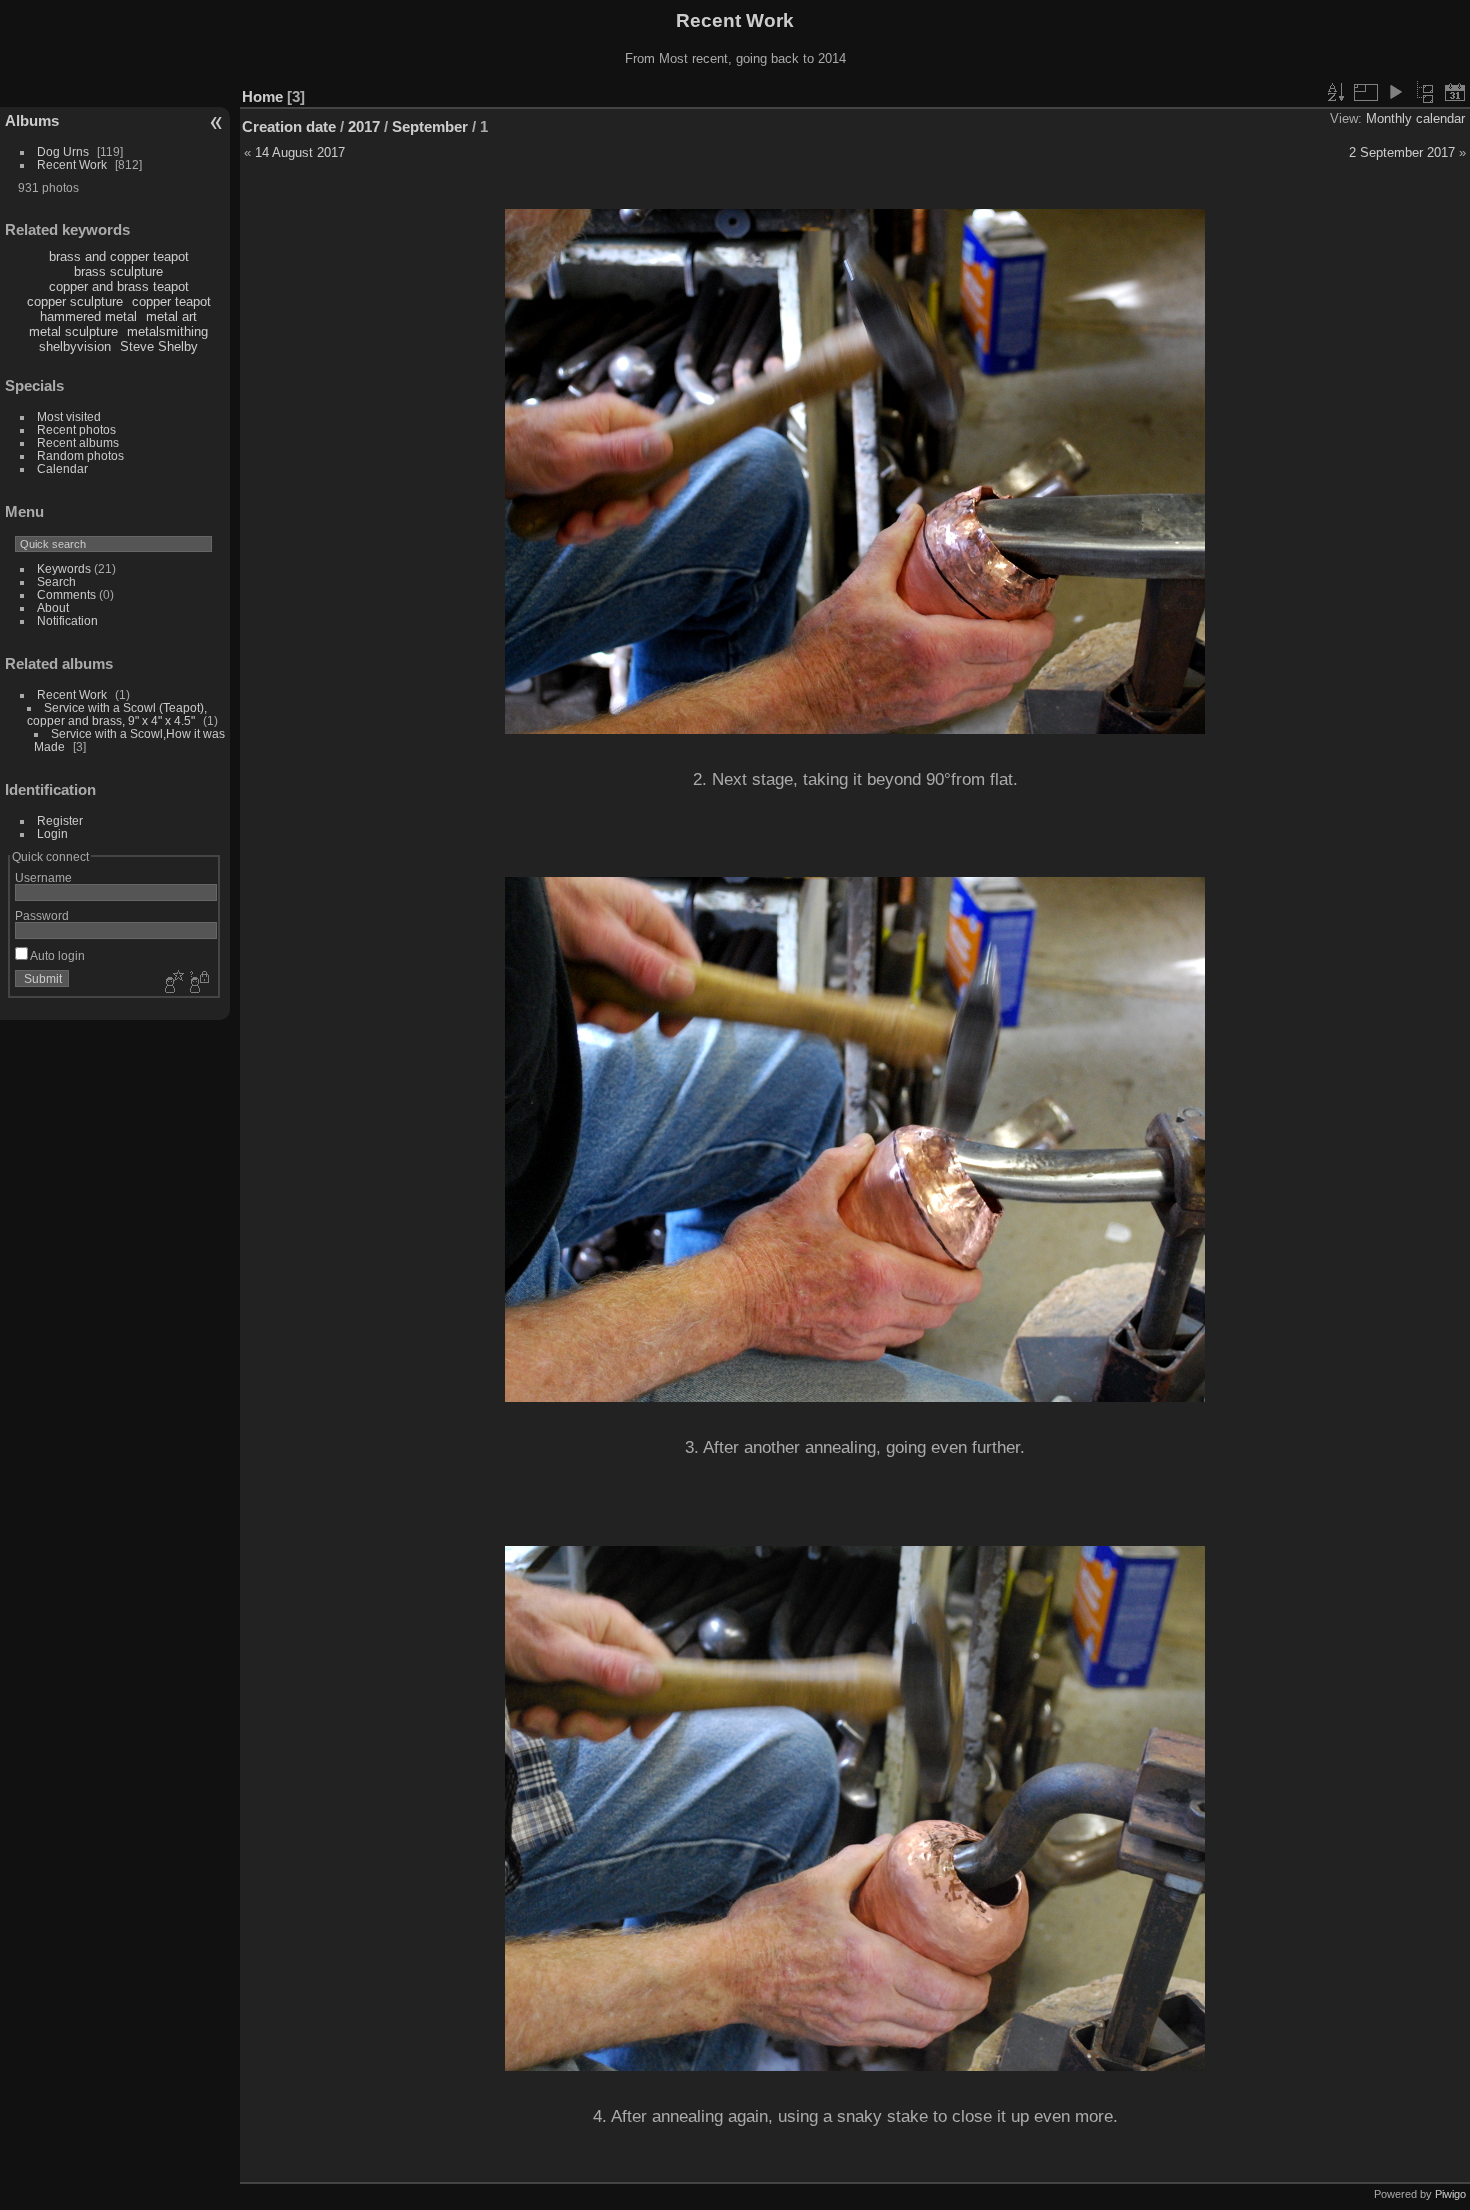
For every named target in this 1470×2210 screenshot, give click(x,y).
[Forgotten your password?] (198, 983)
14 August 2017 (300, 152)
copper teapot (171, 301)
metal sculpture (73, 331)
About (53, 607)
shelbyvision (75, 346)
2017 (364, 126)
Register (60, 820)
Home (262, 96)
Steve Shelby (159, 346)
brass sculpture (118, 271)
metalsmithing (167, 331)
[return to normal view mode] (1425, 92)
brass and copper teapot (119, 256)
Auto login (56, 955)
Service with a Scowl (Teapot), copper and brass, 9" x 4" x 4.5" (117, 714)
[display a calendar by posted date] (1455, 92)
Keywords (64, 568)
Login (52, 833)
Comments (66, 594)
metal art (171, 316)
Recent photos (76, 429)
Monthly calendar (1415, 118)
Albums (32, 120)
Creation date (289, 126)
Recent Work (72, 164)
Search (56, 581)
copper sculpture (75, 301)
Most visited (69, 416)
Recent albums (78, 442)
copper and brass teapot (119, 286)
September (430, 126)
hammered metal (88, 316)
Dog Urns (63, 151)
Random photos (80, 455)
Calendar (62, 468)
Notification (67, 620)
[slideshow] (1395, 92)
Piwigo (1450, 2194)
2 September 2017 (1402, 152)
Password (42, 915)
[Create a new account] (172, 983)
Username (43, 877)
